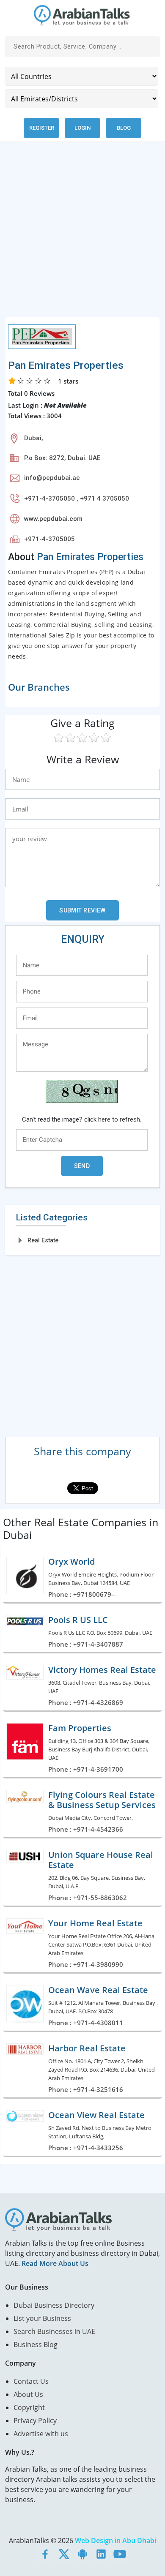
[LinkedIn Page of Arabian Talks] (101, 2554)
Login (82, 128)
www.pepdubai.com (53, 519)
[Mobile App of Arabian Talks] (82, 2554)
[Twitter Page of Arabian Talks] (64, 2554)
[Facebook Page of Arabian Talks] (45, 2554)
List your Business (42, 2318)
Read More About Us (55, 2263)
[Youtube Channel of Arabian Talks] (120, 2554)
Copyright (29, 2407)
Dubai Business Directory (54, 2305)
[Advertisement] (82, 234)
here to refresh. (120, 1119)
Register (42, 128)
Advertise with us (41, 2434)
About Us (28, 2394)
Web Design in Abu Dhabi (115, 2541)
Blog (124, 128)
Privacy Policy (35, 2421)
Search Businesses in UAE (54, 2331)
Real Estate (43, 1240)
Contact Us (31, 2381)
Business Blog (36, 2345)
